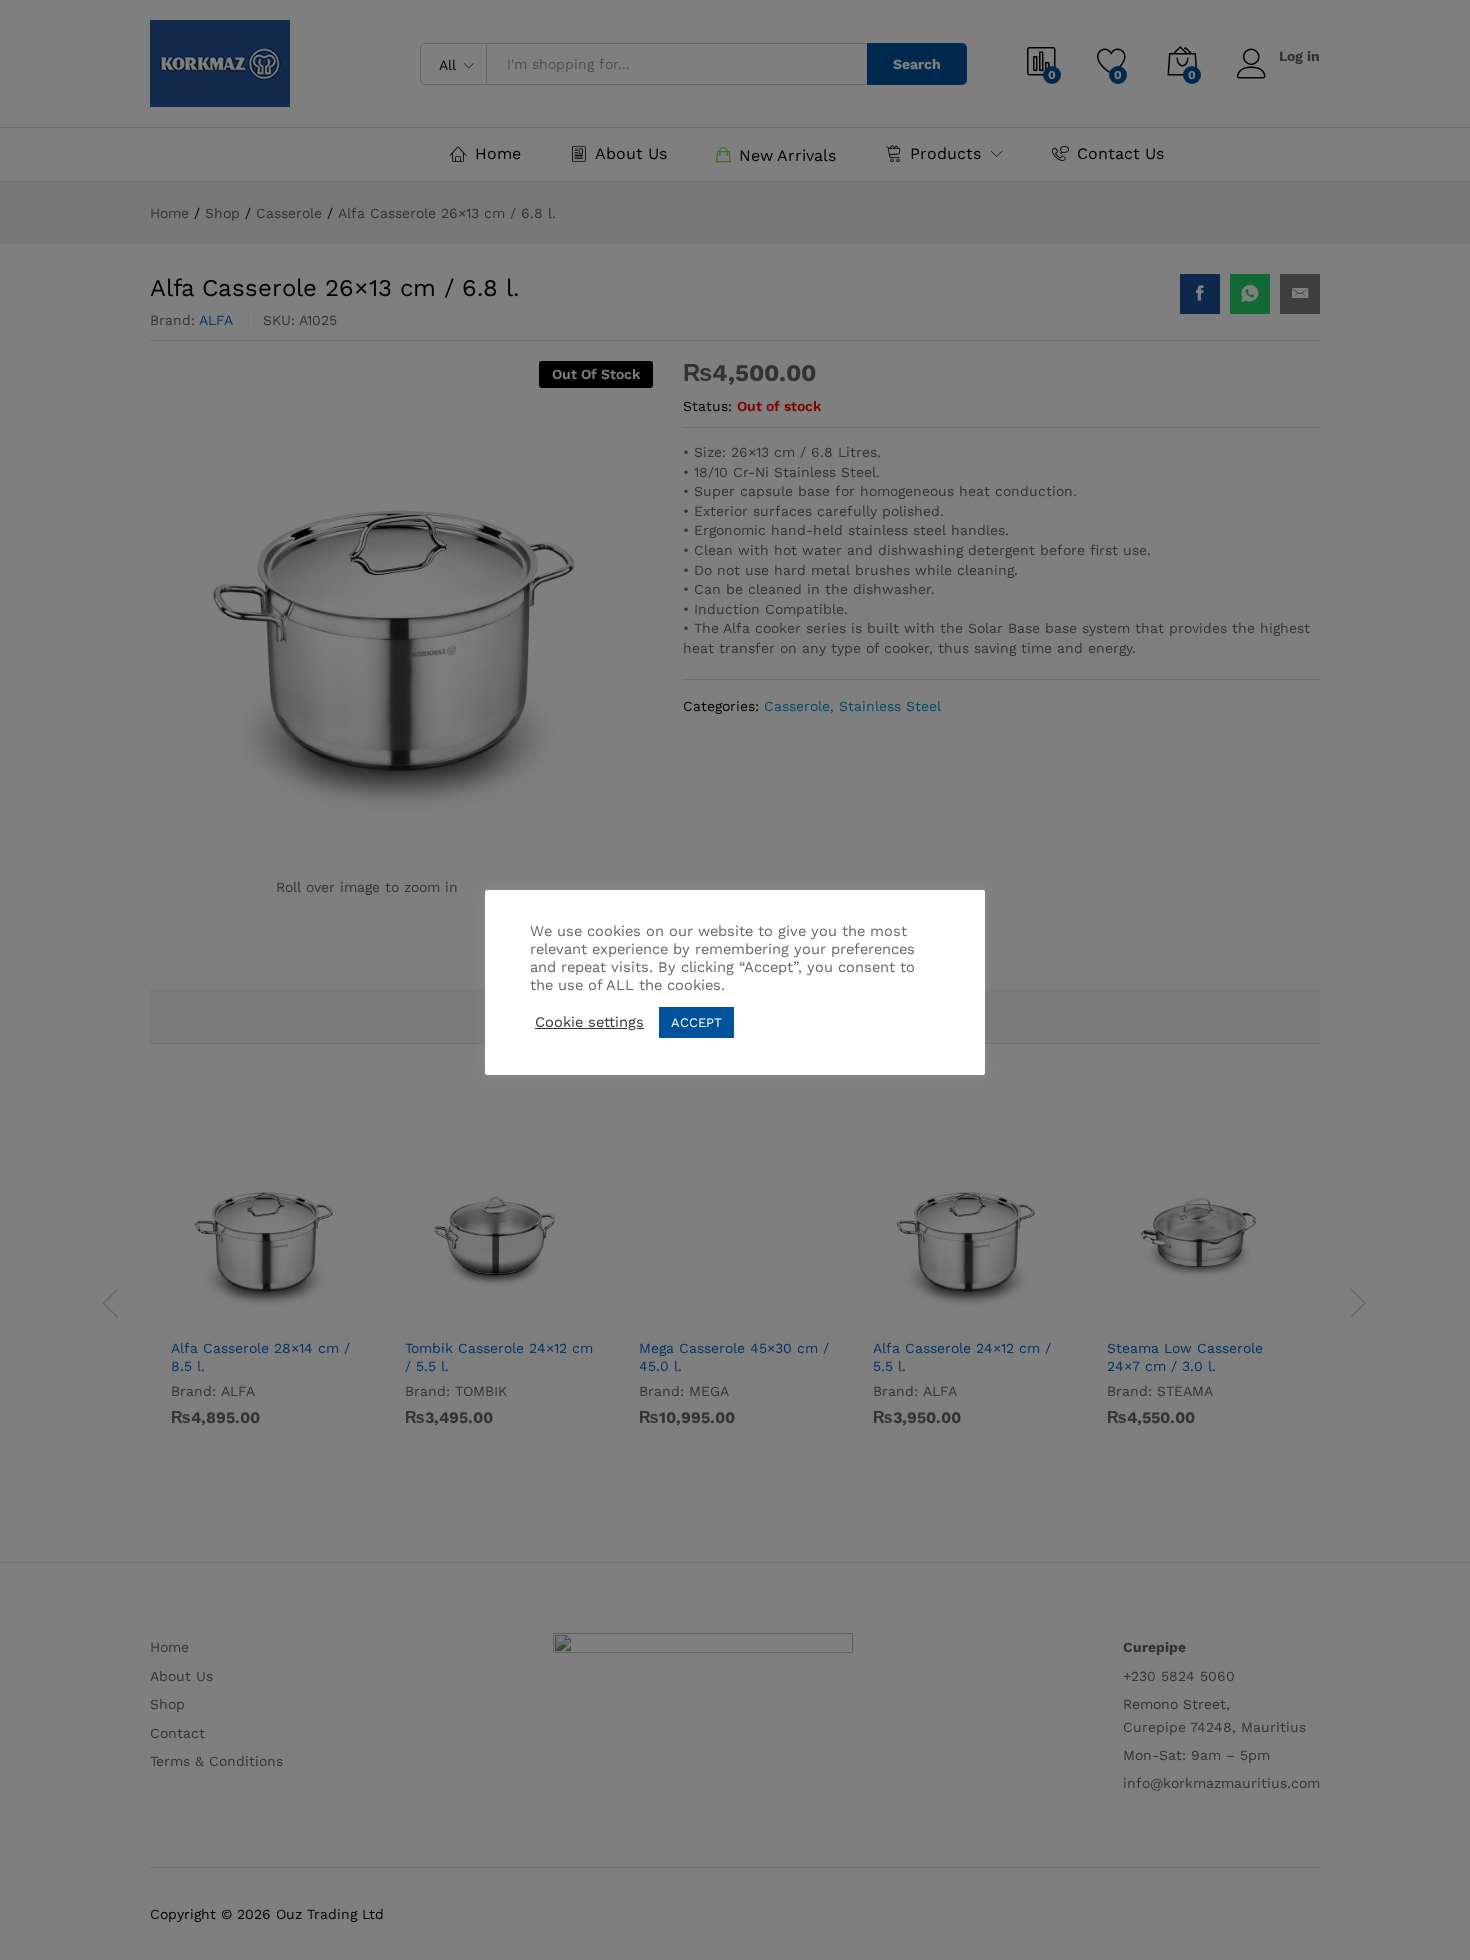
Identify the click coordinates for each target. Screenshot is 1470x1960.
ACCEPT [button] (696, 1022)
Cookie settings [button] (589, 1022)
